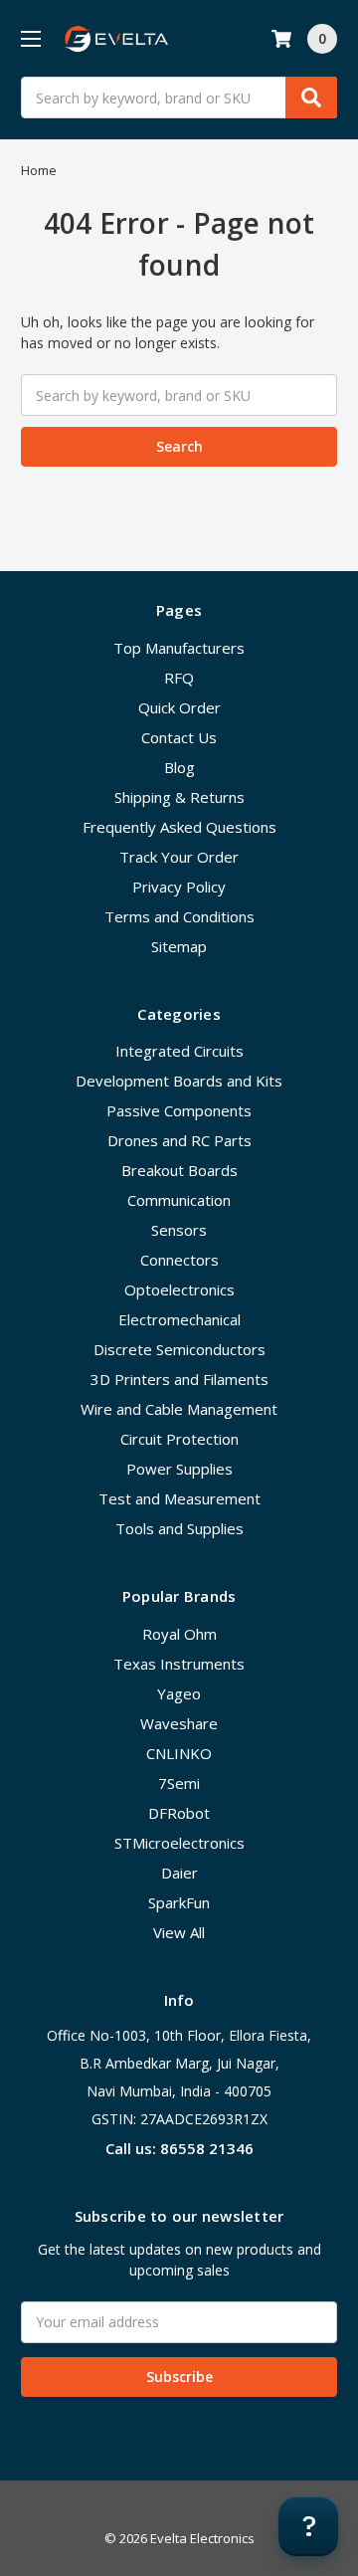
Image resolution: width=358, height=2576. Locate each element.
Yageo (179, 1693)
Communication (179, 1200)
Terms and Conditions (179, 916)
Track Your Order (179, 857)
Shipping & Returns (179, 797)
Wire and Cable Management (179, 1409)
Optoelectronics (179, 1289)
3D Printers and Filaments (179, 1379)
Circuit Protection (179, 1439)
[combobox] (179, 98)
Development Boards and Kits (179, 1081)
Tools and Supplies (179, 1528)
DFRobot (179, 1813)
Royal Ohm (179, 1634)
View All (179, 1932)
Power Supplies (179, 1469)
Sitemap (179, 946)
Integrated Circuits (179, 1051)
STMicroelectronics (179, 1843)
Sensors (179, 1230)
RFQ (179, 678)
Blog (179, 767)
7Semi (179, 1783)
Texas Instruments (179, 1664)
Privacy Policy (179, 887)
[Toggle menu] (30, 38)
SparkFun (179, 1902)
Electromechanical (179, 1319)
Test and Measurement (179, 1498)
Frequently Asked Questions (179, 827)
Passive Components (179, 1110)
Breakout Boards (179, 1170)
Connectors (179, 1260)
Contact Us (179, 737)
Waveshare (179, 1723)
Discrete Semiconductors (179, 1349)
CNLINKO (179, 1753)
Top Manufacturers (179, 648)
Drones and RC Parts (179, 1140)
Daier (179, 1873)
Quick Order (179, 707)
